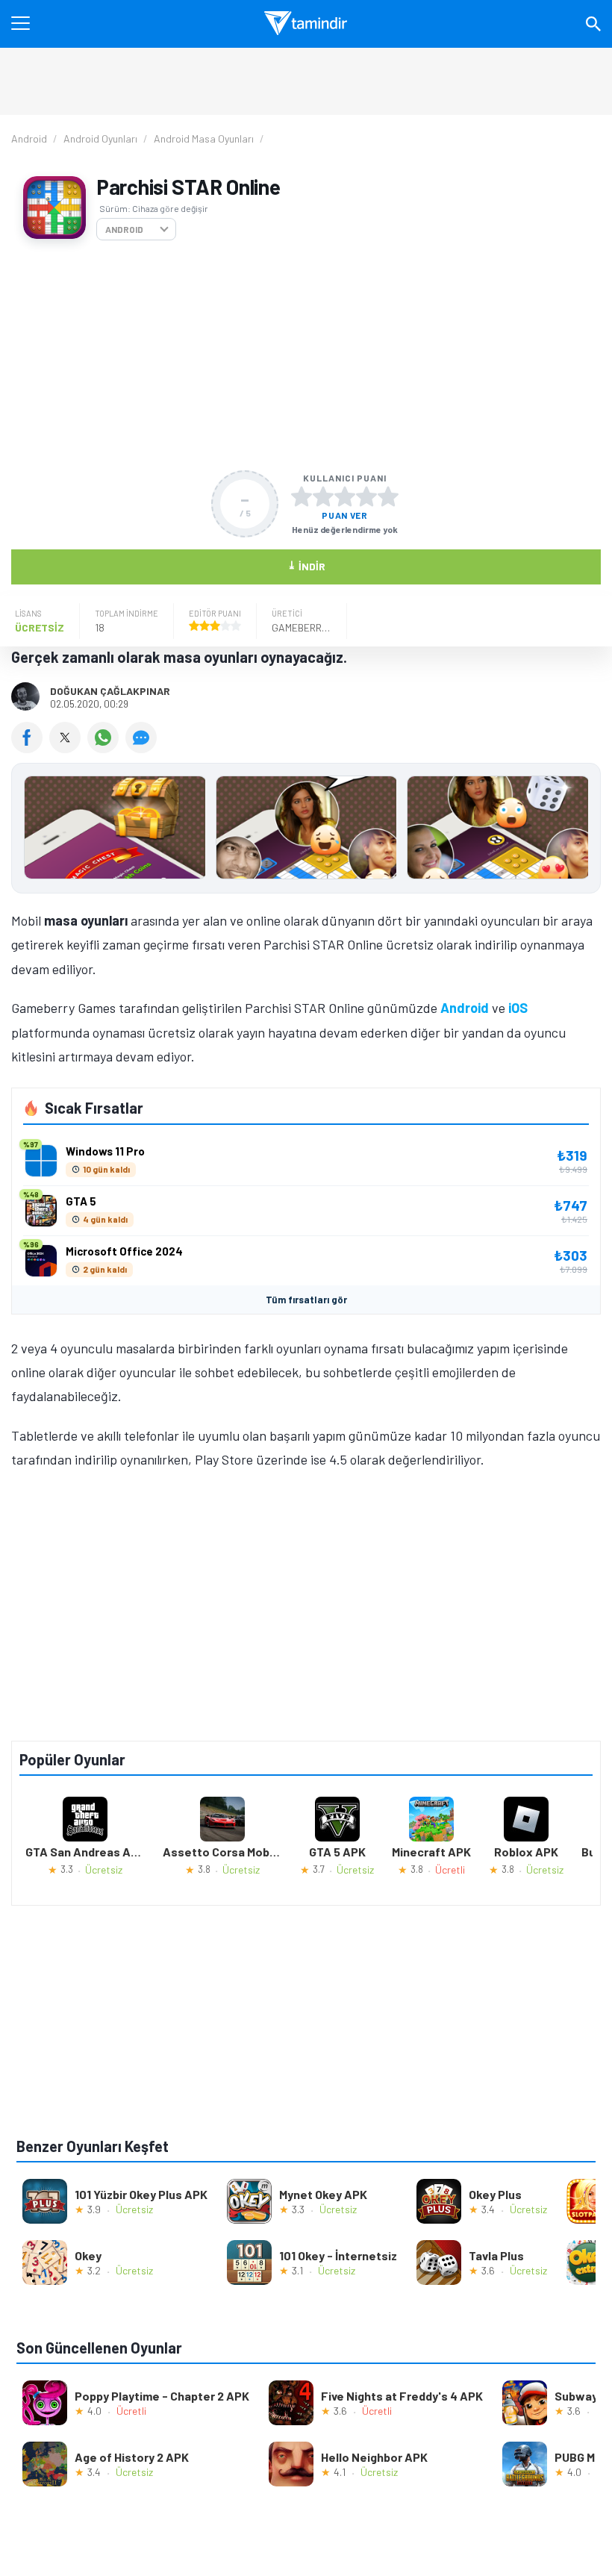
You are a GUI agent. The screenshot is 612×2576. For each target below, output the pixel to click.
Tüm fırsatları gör (306, 1300)
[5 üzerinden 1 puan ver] (302, 496)
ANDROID (124, 229)
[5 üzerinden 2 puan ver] (323, 496)
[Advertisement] (306, 355)
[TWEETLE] (68, 748)
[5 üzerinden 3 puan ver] (345, 496)
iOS (518, 1008)
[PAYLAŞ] (30, 748)
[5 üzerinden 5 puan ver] (388, 496)
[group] (306, 831)
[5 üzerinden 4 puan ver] (366, 496)
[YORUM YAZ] (143, 748)
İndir (306, 565)
